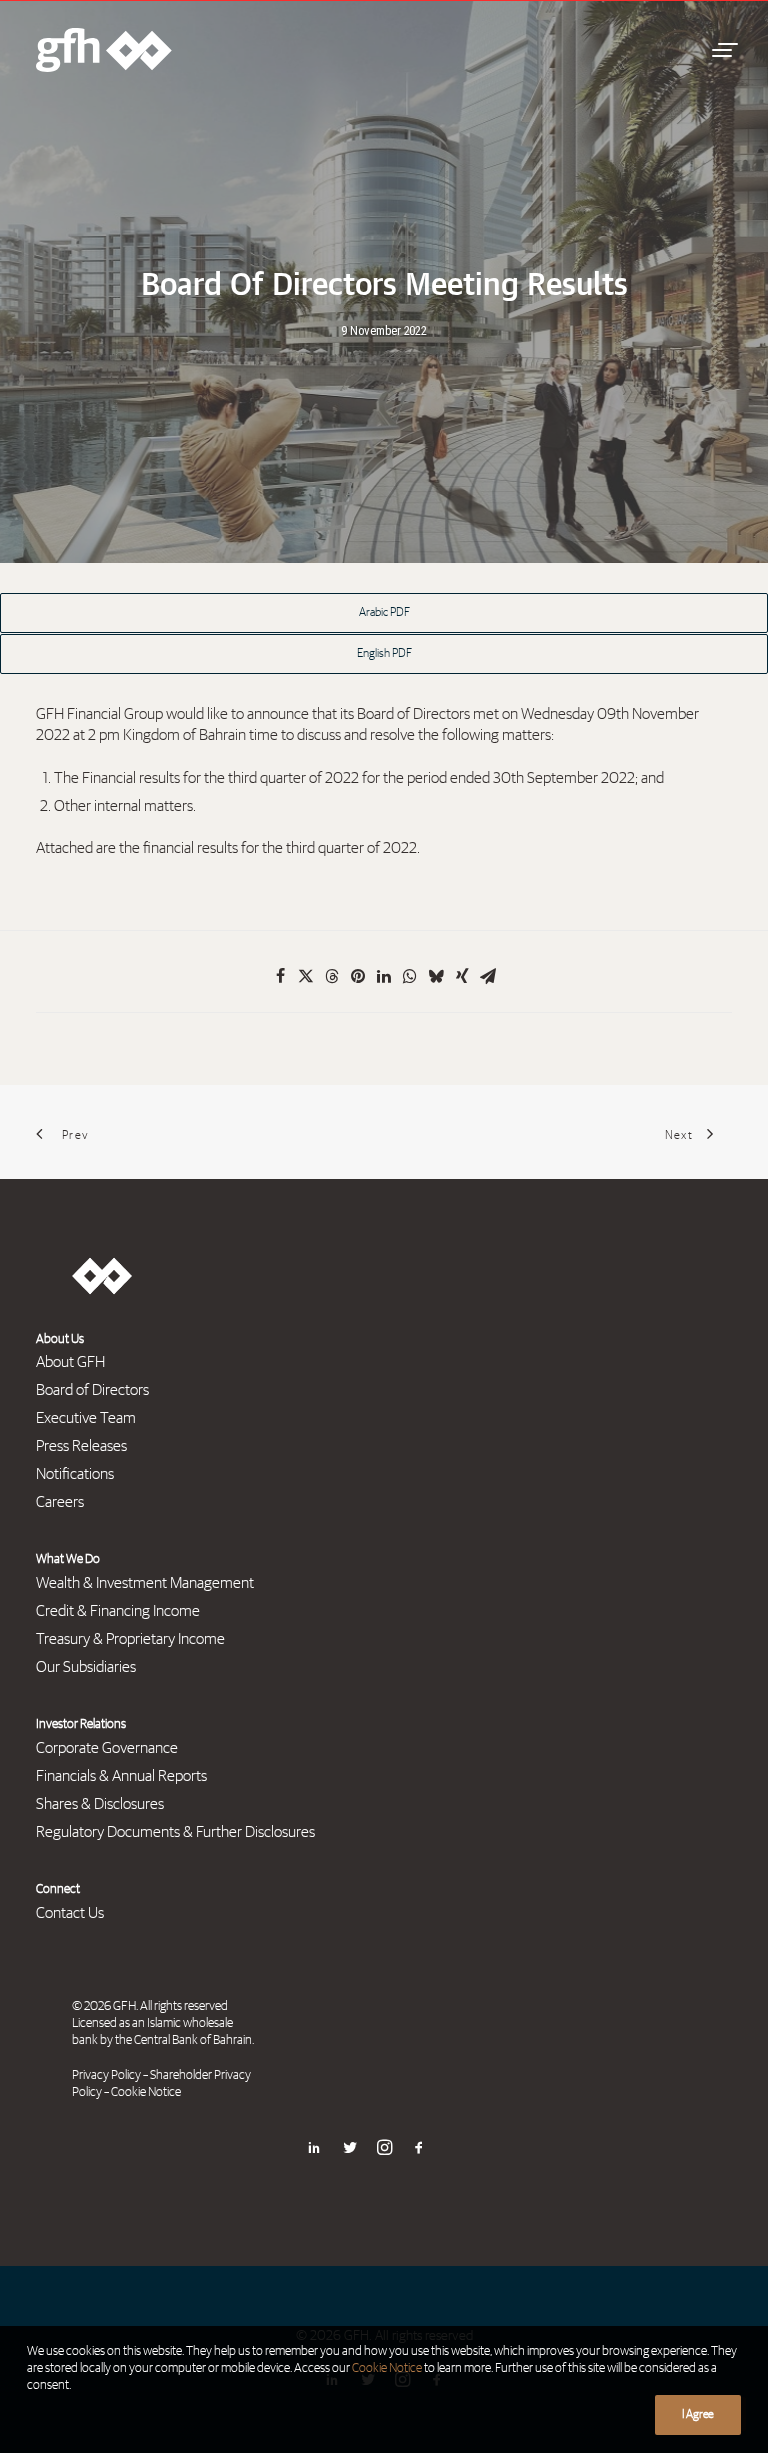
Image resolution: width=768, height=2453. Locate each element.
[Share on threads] (332, 976)
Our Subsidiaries (86, 1667)
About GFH (70, 1362)
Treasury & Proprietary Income (130, 1639)
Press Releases (81, 1446)
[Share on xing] (462, 976)
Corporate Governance (107, 1748)
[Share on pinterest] (358, 976)
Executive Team (86, 1418)
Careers (60, 1502)
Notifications (75, 1474)
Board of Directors (92, 1390)
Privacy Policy (106, 2075)
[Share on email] (488, 976)
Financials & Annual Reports (121, 1776)
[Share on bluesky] (436, 976)
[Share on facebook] (280, 976)
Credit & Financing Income (118, 1611)
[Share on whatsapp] (410, 976)
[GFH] (104, 50)
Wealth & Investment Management (145, 1583)
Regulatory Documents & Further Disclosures (175, 1832)
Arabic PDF (384, 613)
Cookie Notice (146, 2092)
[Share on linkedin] (384, 976)
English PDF (384, 654)
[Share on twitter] (306, 976)
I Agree (698, 2415)
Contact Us (70, 1913)
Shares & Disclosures (100, 1804)
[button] (722, 50)
